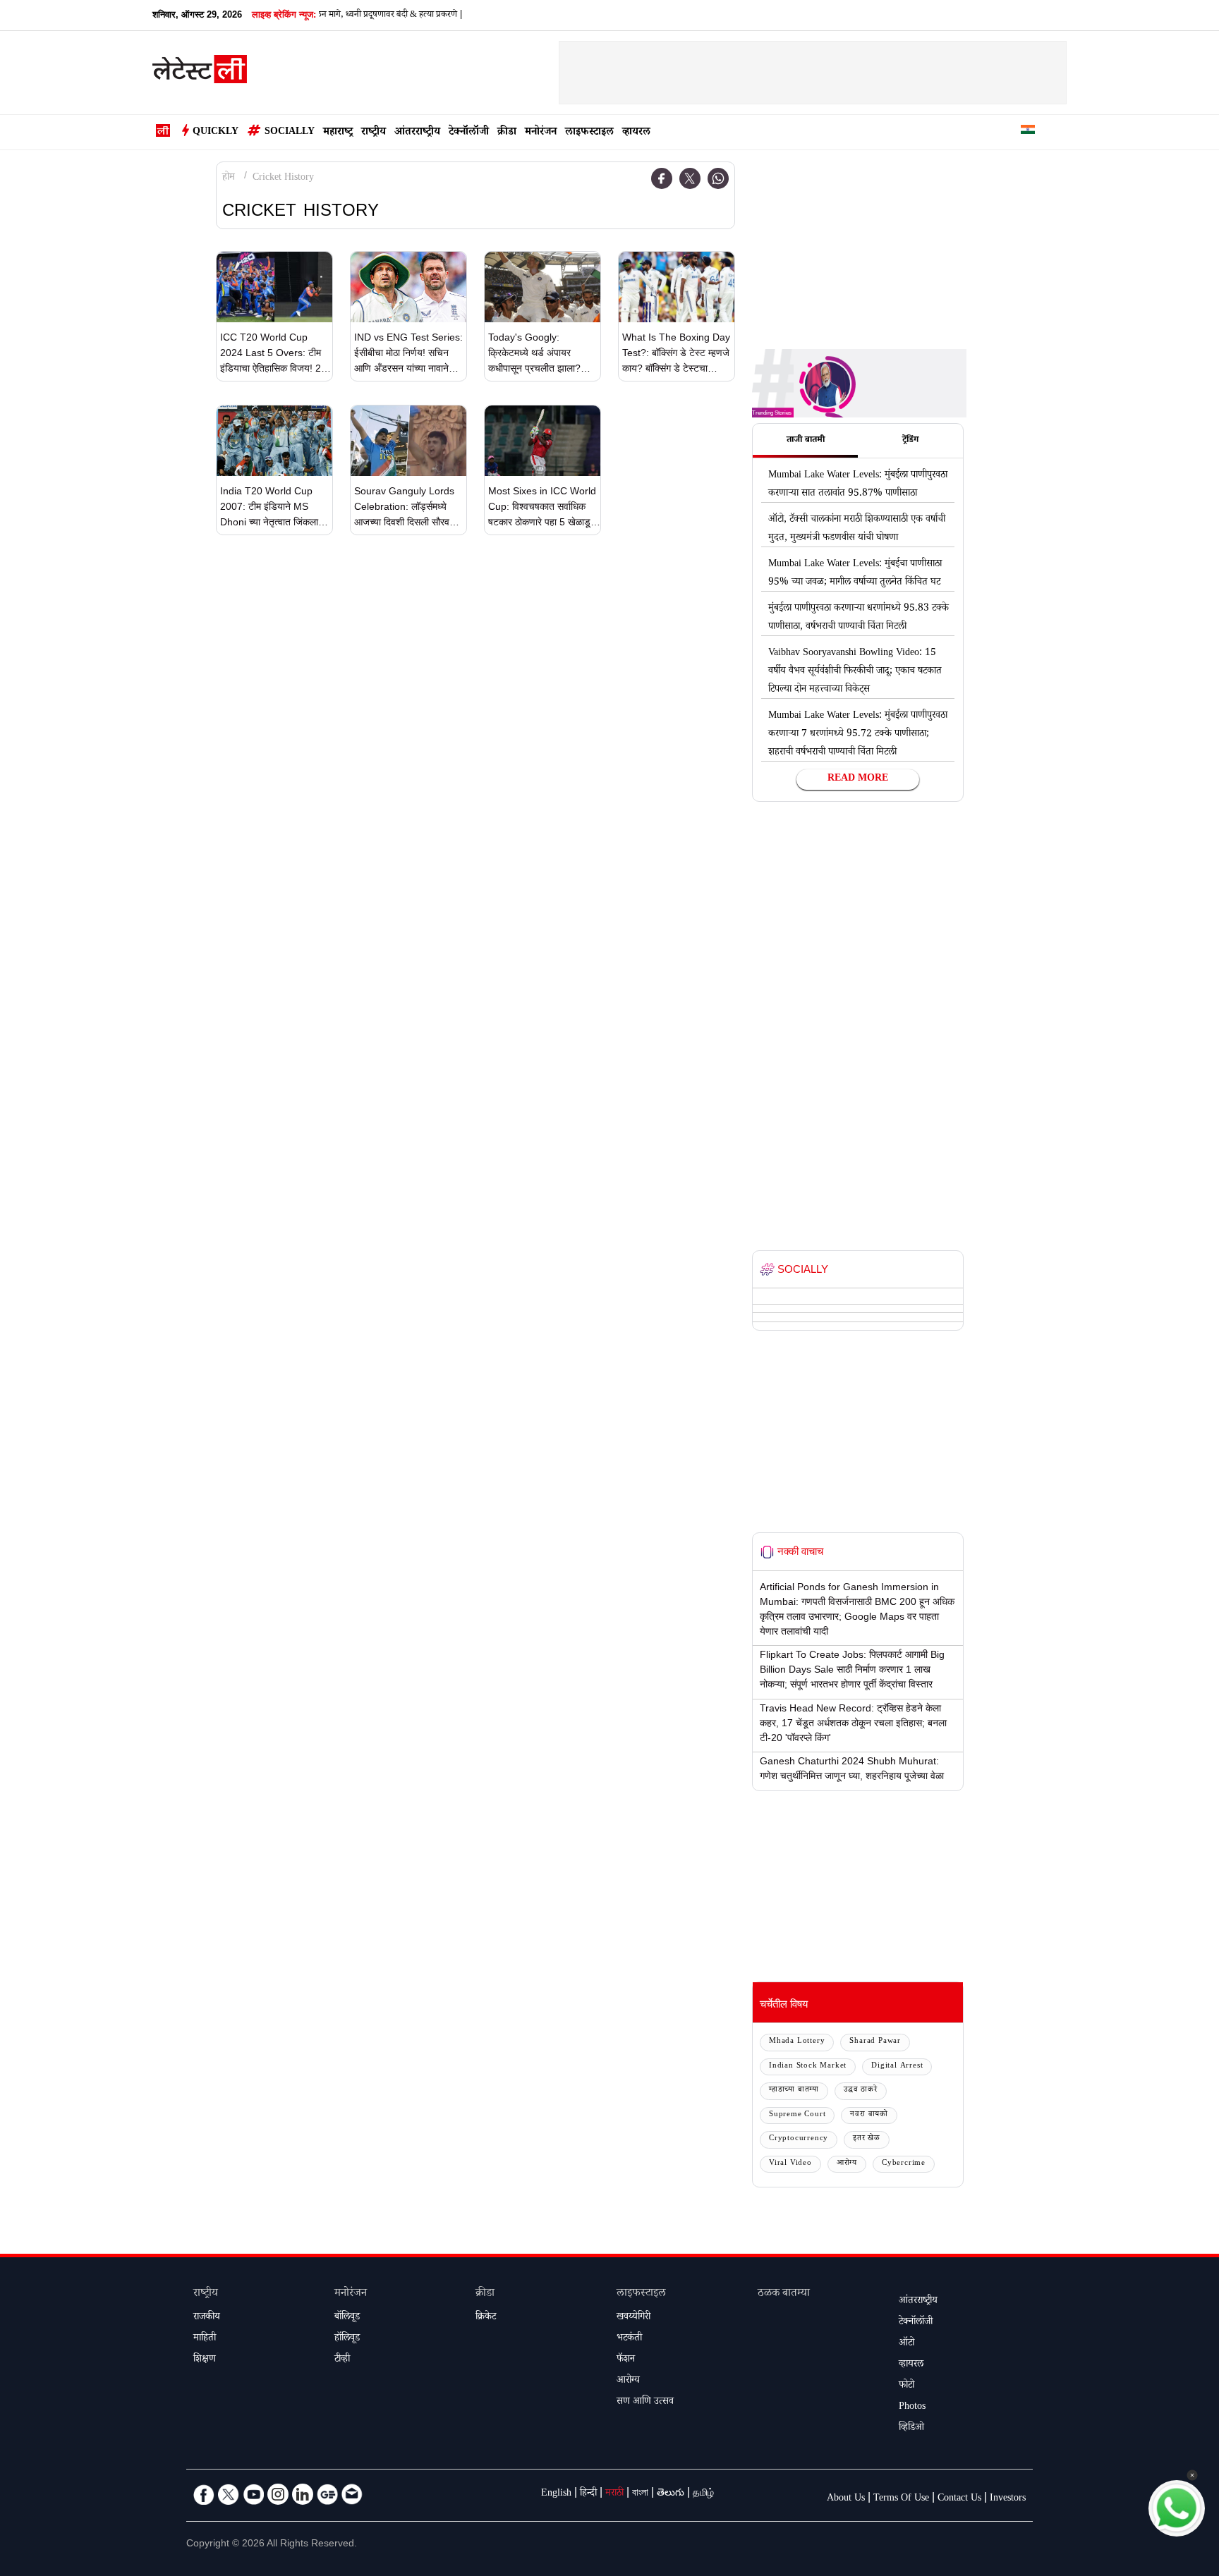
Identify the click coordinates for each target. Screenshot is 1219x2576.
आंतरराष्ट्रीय (417, 133)
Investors (1008, 2499)
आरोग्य (847, 2164)
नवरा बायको (869, 2115)
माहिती (205, 2339)
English (556, 2494)
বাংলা (640, 2494)
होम (229, 178)
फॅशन (626, 2360)
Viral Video (790, 2164)
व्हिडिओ (911, 2429)
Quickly (216, 133)
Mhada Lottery (797, 2042)
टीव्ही (342, 2360)
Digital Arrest (897, 2067)
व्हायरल (636, 133)
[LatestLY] (200, 73)
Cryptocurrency (799, 2139)
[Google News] (327, 2494)
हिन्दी (588, 2494)
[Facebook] (662, 178)
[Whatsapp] (718, 178)
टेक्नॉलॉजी (469, 133)
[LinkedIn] (303, 2494)
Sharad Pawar (875, 2042)
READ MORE (858, 779)
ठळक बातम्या (784, 2294)
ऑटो (906, 2344)
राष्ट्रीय (374, 133)
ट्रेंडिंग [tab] (910, 441)
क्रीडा (507, 133)
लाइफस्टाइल (589, 133)
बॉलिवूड (347, 2318)
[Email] (352, 2494)
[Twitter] (690, 178)
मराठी (614, 2494)
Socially (290, 133)
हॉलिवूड (347, 2339)
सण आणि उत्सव (645, 2403)
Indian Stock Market (808, 2067)
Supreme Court (797, 2115)
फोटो (906, 2386)
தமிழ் (703, 2494)
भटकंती (629, 2339)
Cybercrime (904, 2164)
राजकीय (207, 2318)
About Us (846, 2499)
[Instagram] (278, 2494)
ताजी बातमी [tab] (806, 441)
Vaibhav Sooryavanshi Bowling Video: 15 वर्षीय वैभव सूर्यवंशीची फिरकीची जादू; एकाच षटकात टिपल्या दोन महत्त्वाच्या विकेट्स (855, 672)
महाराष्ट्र (338, 133)
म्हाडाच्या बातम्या (794, 2090)
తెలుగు (671, 2494)
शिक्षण (205, 2360)
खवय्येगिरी (633, 2318)
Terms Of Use (901, 2499)
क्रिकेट (486, 2318)
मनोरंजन (541, 133)
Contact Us (959, 2499)
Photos (912, 2407)
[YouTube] (253, 2494)
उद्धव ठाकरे (861, 2090)
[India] (1028, 132)
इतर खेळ (867, 2139)
